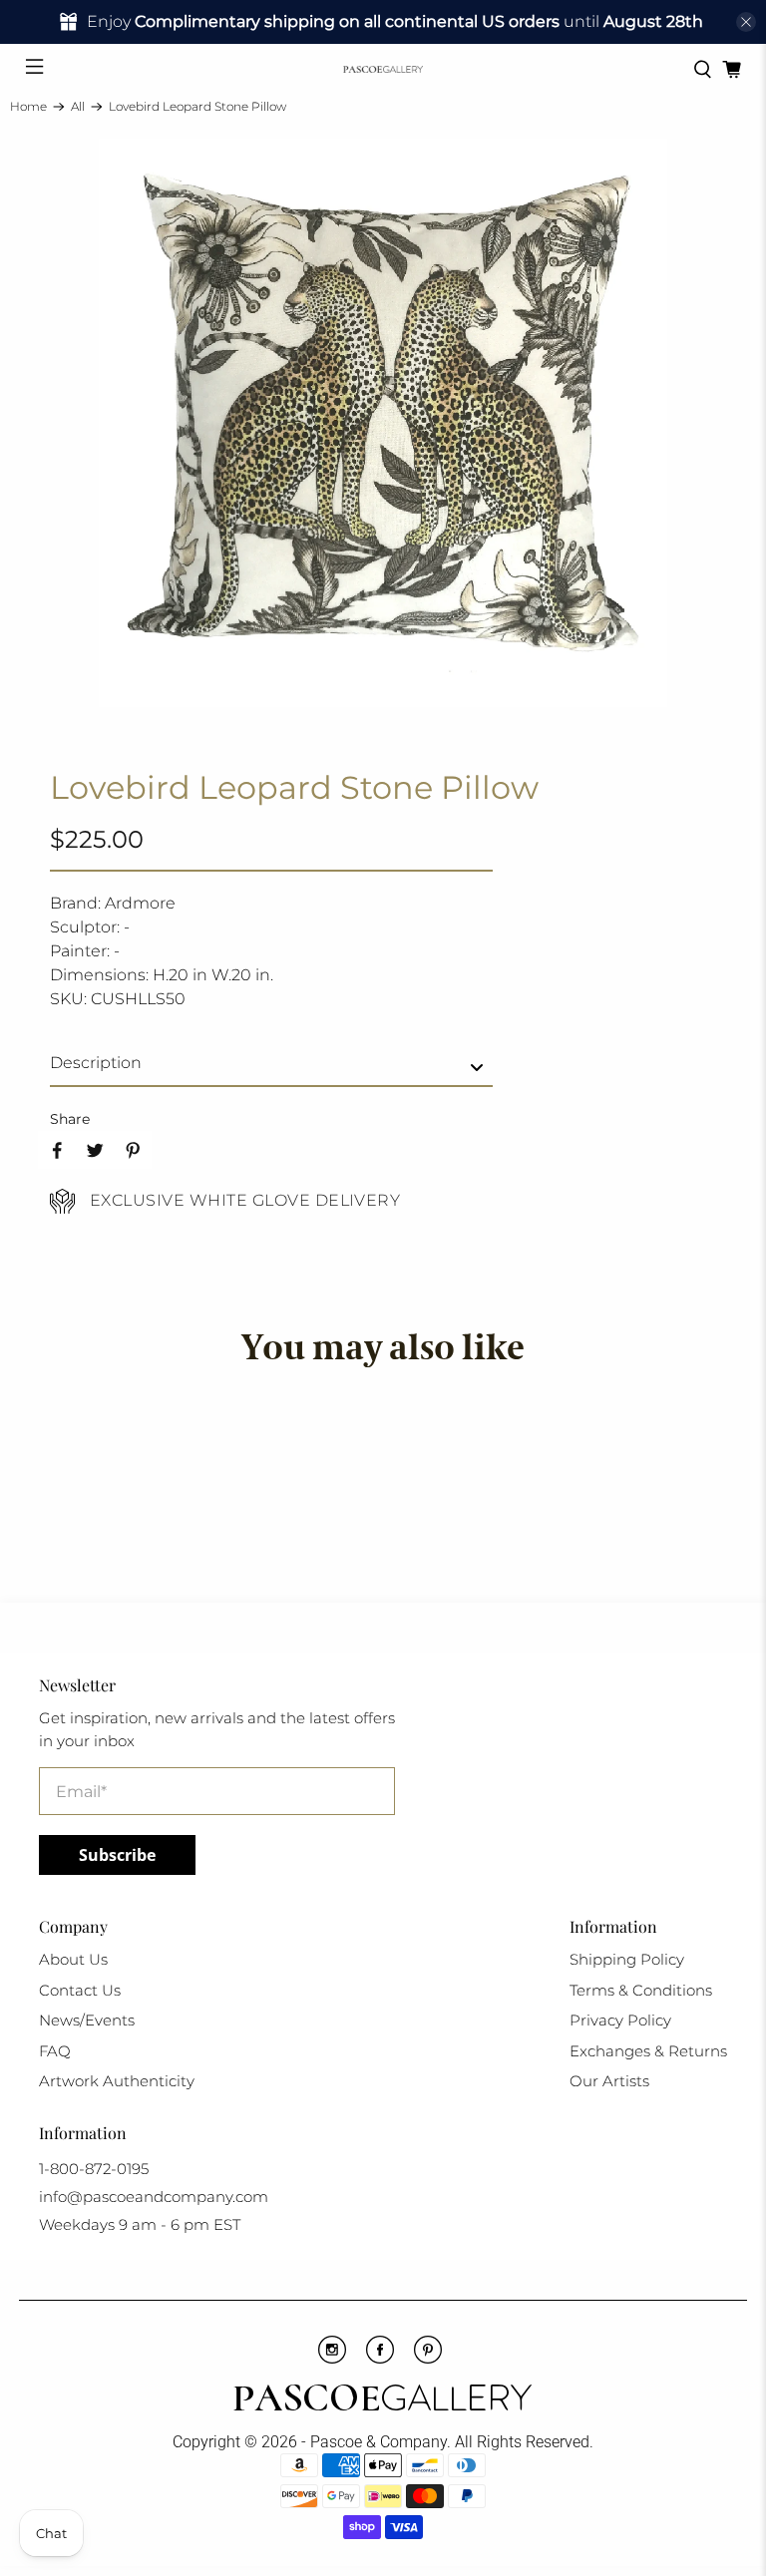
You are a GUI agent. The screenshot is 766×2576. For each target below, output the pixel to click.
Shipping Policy (627, 1959)
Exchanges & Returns (648, 2051)
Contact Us (80, 1990)
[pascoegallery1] (383, 2400)
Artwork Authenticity (117, 2081)
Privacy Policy (620, 2020)
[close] (746, 22)
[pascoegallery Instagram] (332, 2359)
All (78, 107)
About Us (73, 1959)
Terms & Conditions (641, 1990)
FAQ (55, 2051)
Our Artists (609, 2081)
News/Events (87, 2020)
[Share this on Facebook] (57, 1150)
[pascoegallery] (383, 69)
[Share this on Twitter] (95, 1150)
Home (28, 107)
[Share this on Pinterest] (133, 1150)
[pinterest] (428, 2359)
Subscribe (117, 1855)
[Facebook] (380, 2359)
